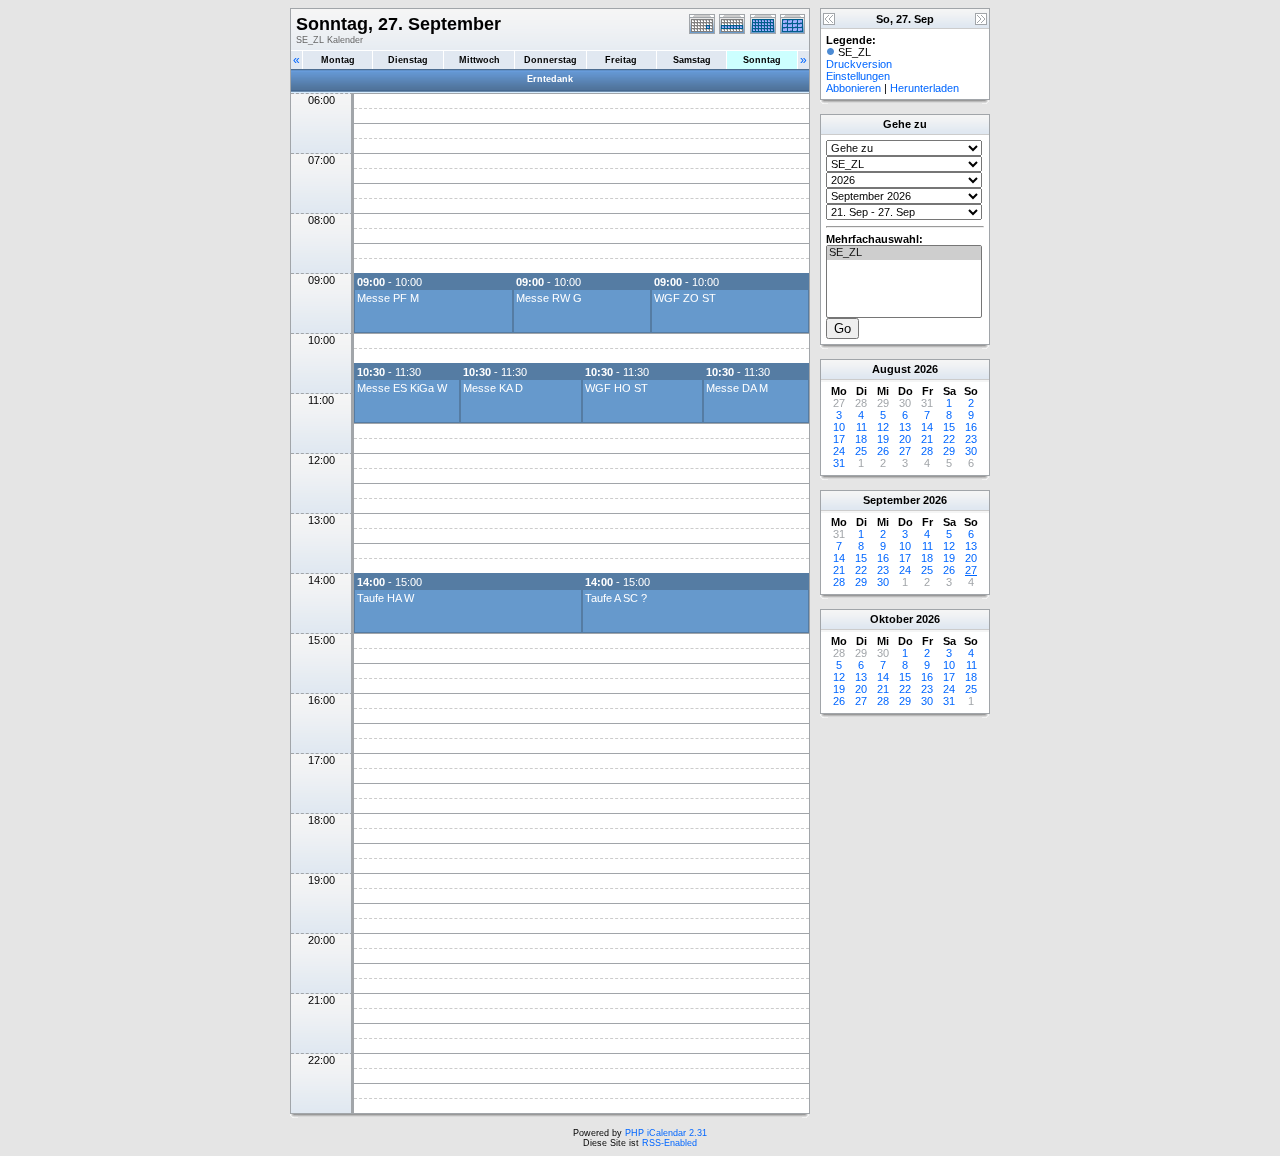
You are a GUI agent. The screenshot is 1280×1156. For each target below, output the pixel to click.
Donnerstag (550, 60)
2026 (926, 369)
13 (905, 427)
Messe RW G (549, 298)
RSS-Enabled (669, 1143)
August (891, 369)
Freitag (621, 60)
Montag (338, 60)
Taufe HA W (385, 598)
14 (927, 427)
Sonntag (762, 60)
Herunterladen (924, 88)
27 (905, 451)
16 (971, 427)
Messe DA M (737, 388)
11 (861, 427)
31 (839, 463)
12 (883, 427)
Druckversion (859, 64)
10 (839, 427)
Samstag (692, 60)
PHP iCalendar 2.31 (666, 1133)
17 (839, 439)
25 (861, 451)
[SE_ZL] (904, 253)
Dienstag (408, 60)
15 (949, 427)
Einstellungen (858, 76)
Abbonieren (853, 88)
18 (861, 439)
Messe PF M (388, 298)
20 (905, 439)
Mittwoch (479, 60)
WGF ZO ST (685, 298)
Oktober (891, 619)
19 (883, 439)
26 (883, 451)
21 (927, 439)
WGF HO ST (616, 388)
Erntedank (550, 79)
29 (949, 451)
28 (927, 451)
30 (971, 451)
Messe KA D (493, 388)
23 (971, 439)
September (891, 500)
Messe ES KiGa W (402, 388)
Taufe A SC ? (616, 598)
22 (949, 439)
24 (839, 451)
